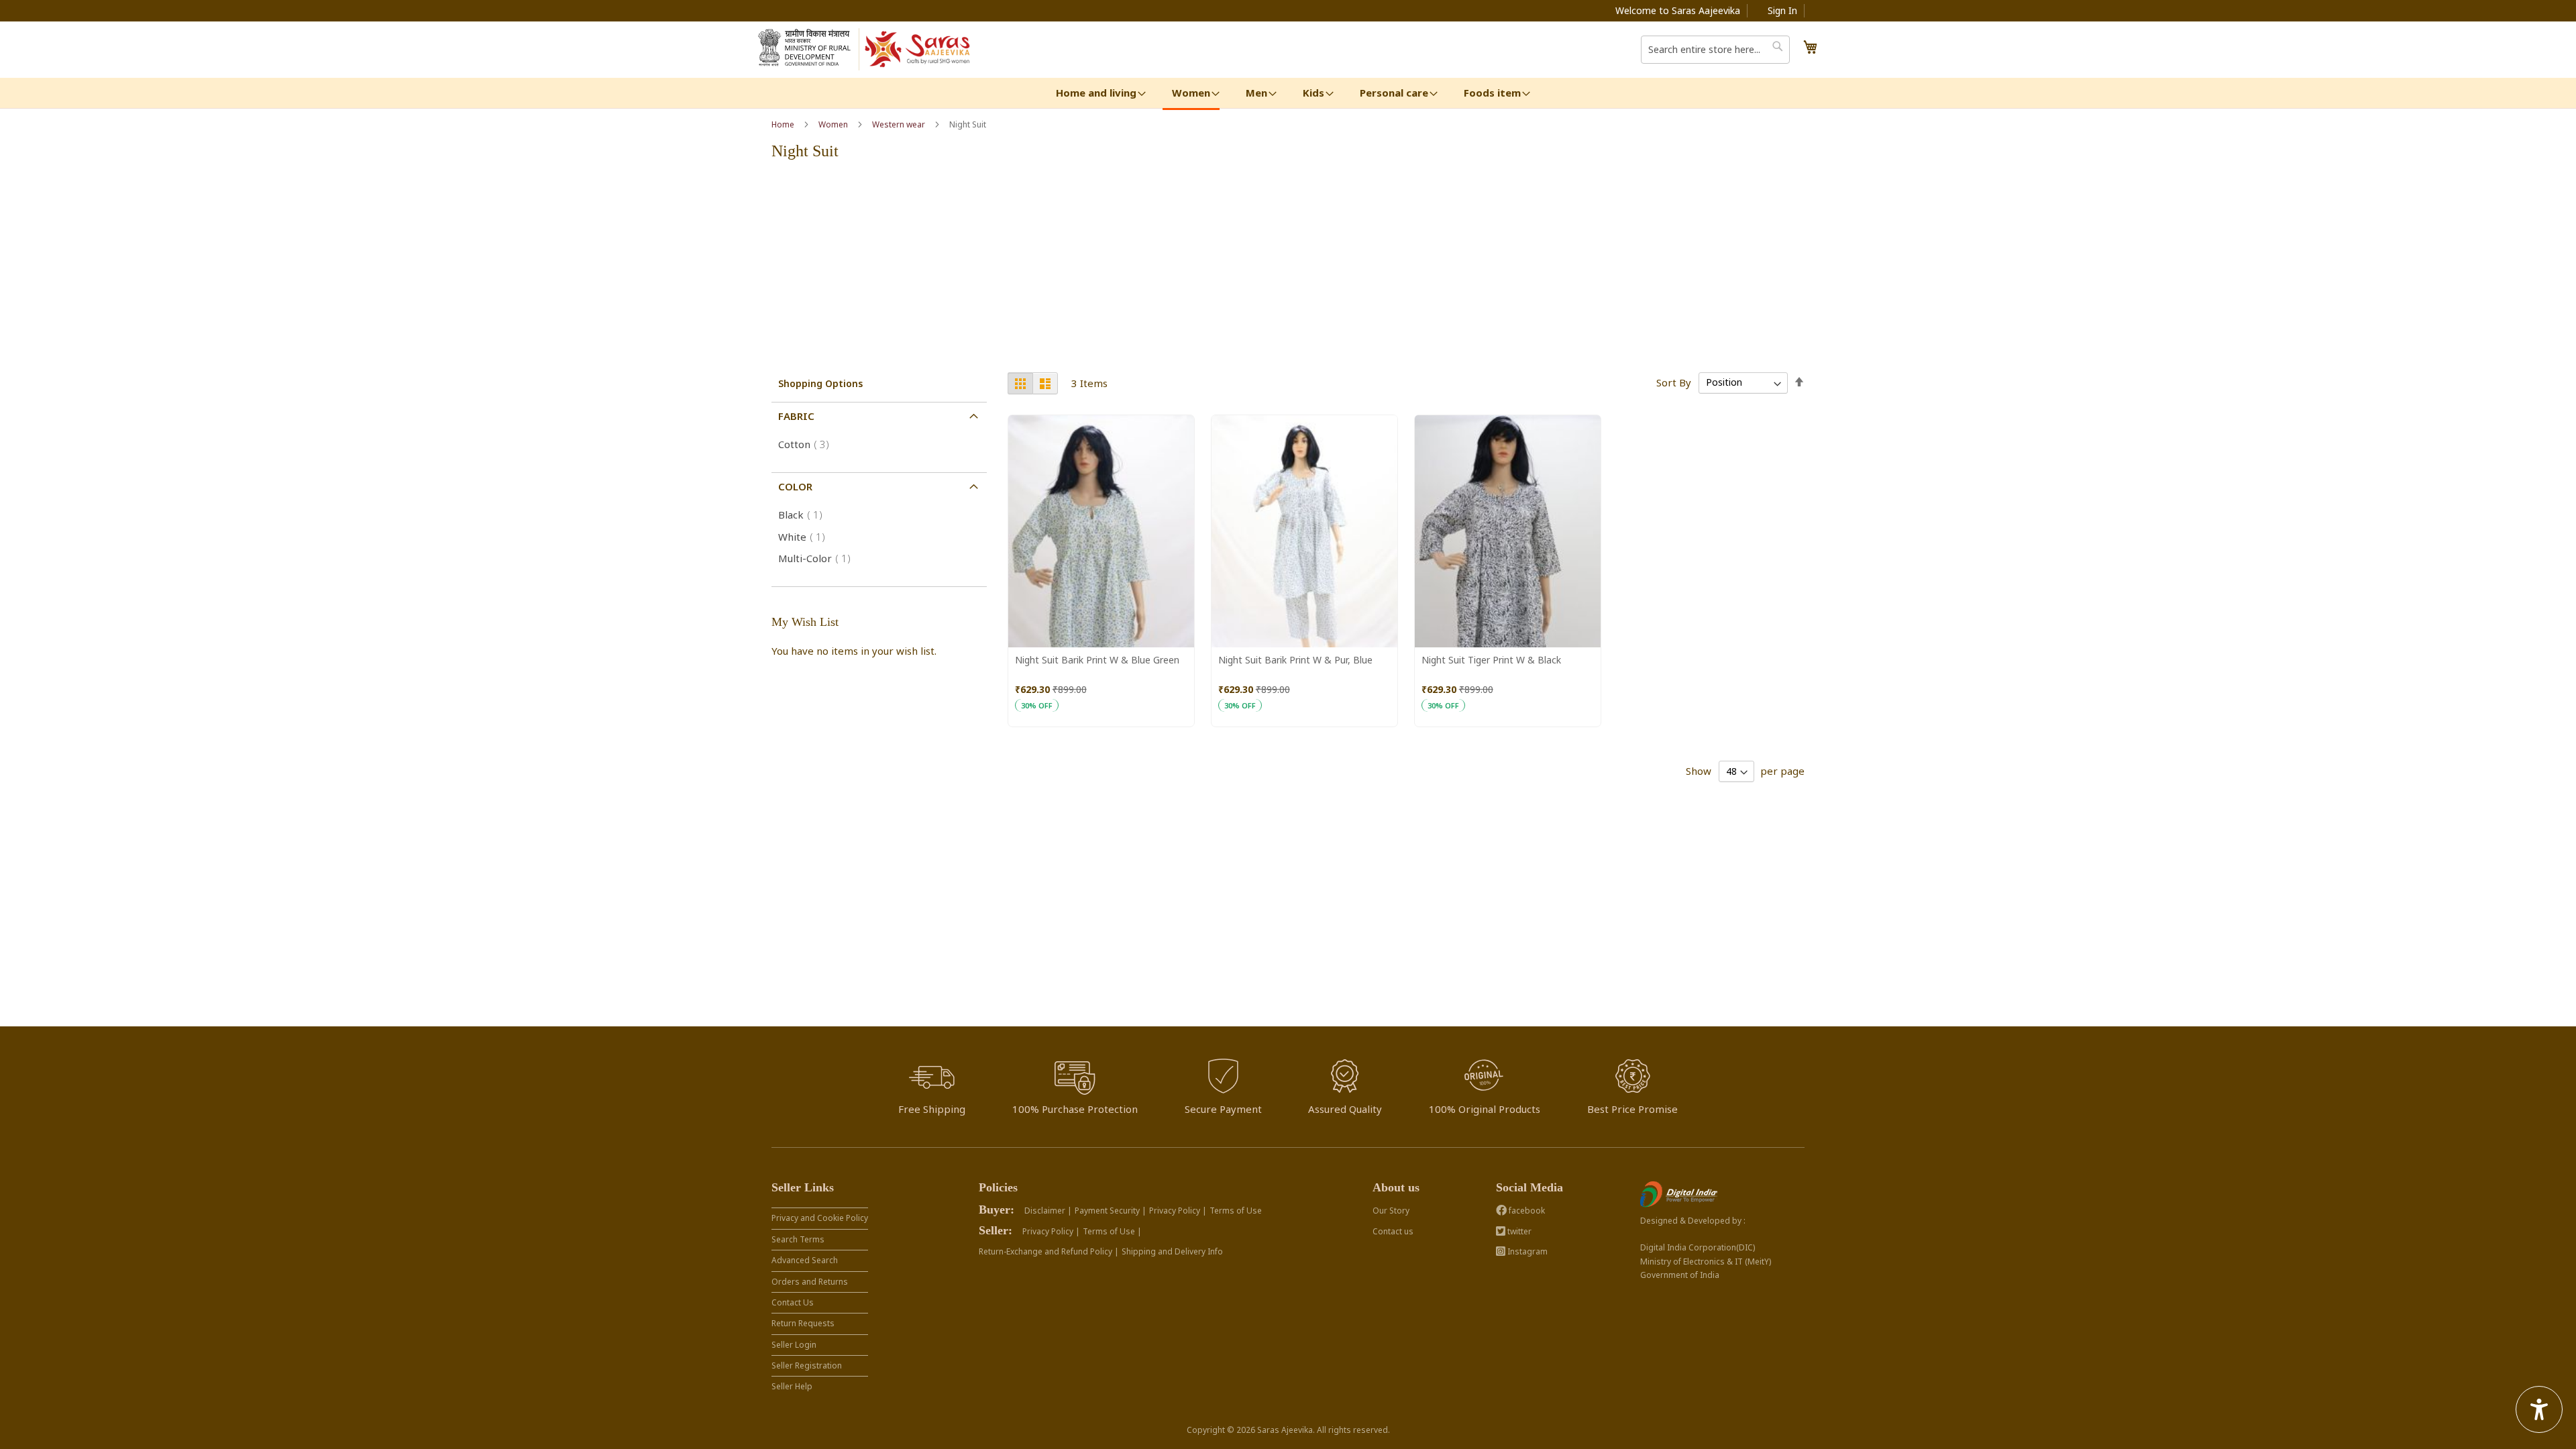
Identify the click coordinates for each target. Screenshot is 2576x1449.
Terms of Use (1236, 1211)
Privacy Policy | (1178, 1211)
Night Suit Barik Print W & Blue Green (1097, 660)
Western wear (900, 124)
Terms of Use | (1112, 1231)
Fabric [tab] (796, 416)
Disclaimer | (1048, 1211)
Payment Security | (1111, 1211)
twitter (1518, 1231)
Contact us (1393, 1231)
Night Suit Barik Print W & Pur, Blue (1295, 660)
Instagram (1526, 1251)
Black (804, 515)
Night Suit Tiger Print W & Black (1491, 660)
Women (834, 124)
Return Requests (803, 1323)
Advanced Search (805, 1260)
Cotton (808, 444)
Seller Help (792, 1386)
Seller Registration (807, 1365)
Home (784, 124)
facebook (1526, 1211)
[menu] (1288, 94)
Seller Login (794, 1345)
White (806, 537)
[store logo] (918, 50)
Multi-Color (818, 558)
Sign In (1782, 10)
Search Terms (798, 1239)
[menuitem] (1096, 93)
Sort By (1674, 382)
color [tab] (795, 486)
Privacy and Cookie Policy (820, 1218)
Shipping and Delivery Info (1172, 1251)
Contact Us (793, 1302)
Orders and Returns (810, 1282)
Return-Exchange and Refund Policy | (1049, 1251)
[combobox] (1715, 50)
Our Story (1391, 1211)
